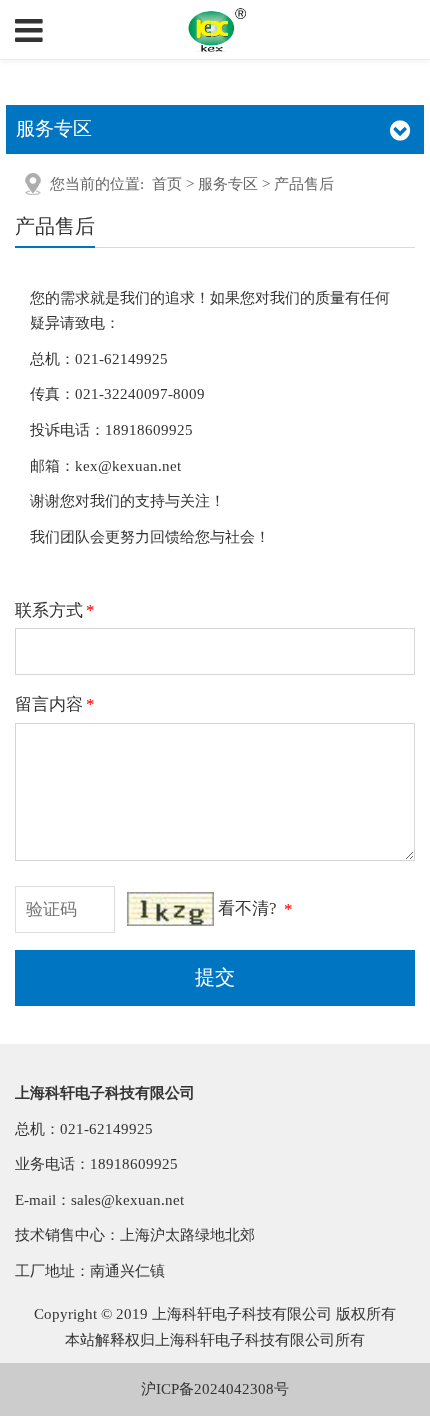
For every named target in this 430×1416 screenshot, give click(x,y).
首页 (167, 184)
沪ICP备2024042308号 (215, 1389)
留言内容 (55, 704)
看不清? (247, 909)
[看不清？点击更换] (170, 909)
